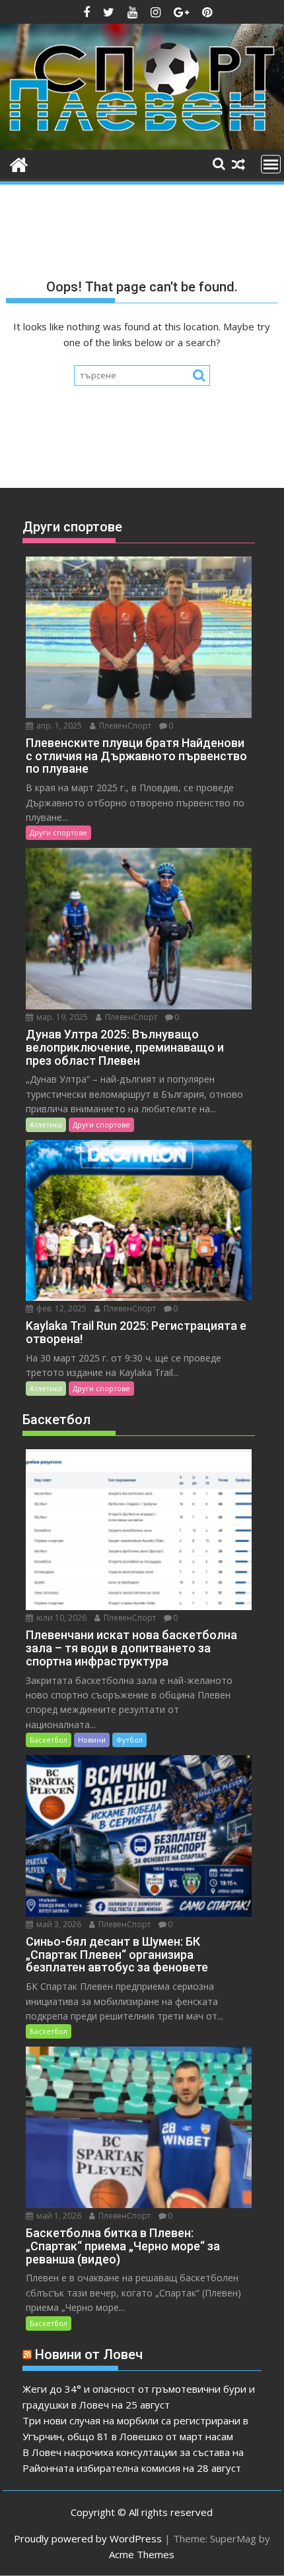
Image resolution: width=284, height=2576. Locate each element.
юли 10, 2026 (60, 1618)
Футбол (129, 1740)
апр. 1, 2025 (58, 726)
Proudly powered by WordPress (88, 2538)
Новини (92, 1740)
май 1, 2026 (58, 2216)
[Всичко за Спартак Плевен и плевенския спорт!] (19, 163)
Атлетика (46, 1124)
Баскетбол (49, 1740)
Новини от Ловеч (89, 2354)
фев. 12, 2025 (60, 1308)
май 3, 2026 (58, 1924)
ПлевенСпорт (124, 726)
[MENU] (271, 164)
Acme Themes (142, 2554)
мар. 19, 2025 (61, 1017)
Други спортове (58, 832)
